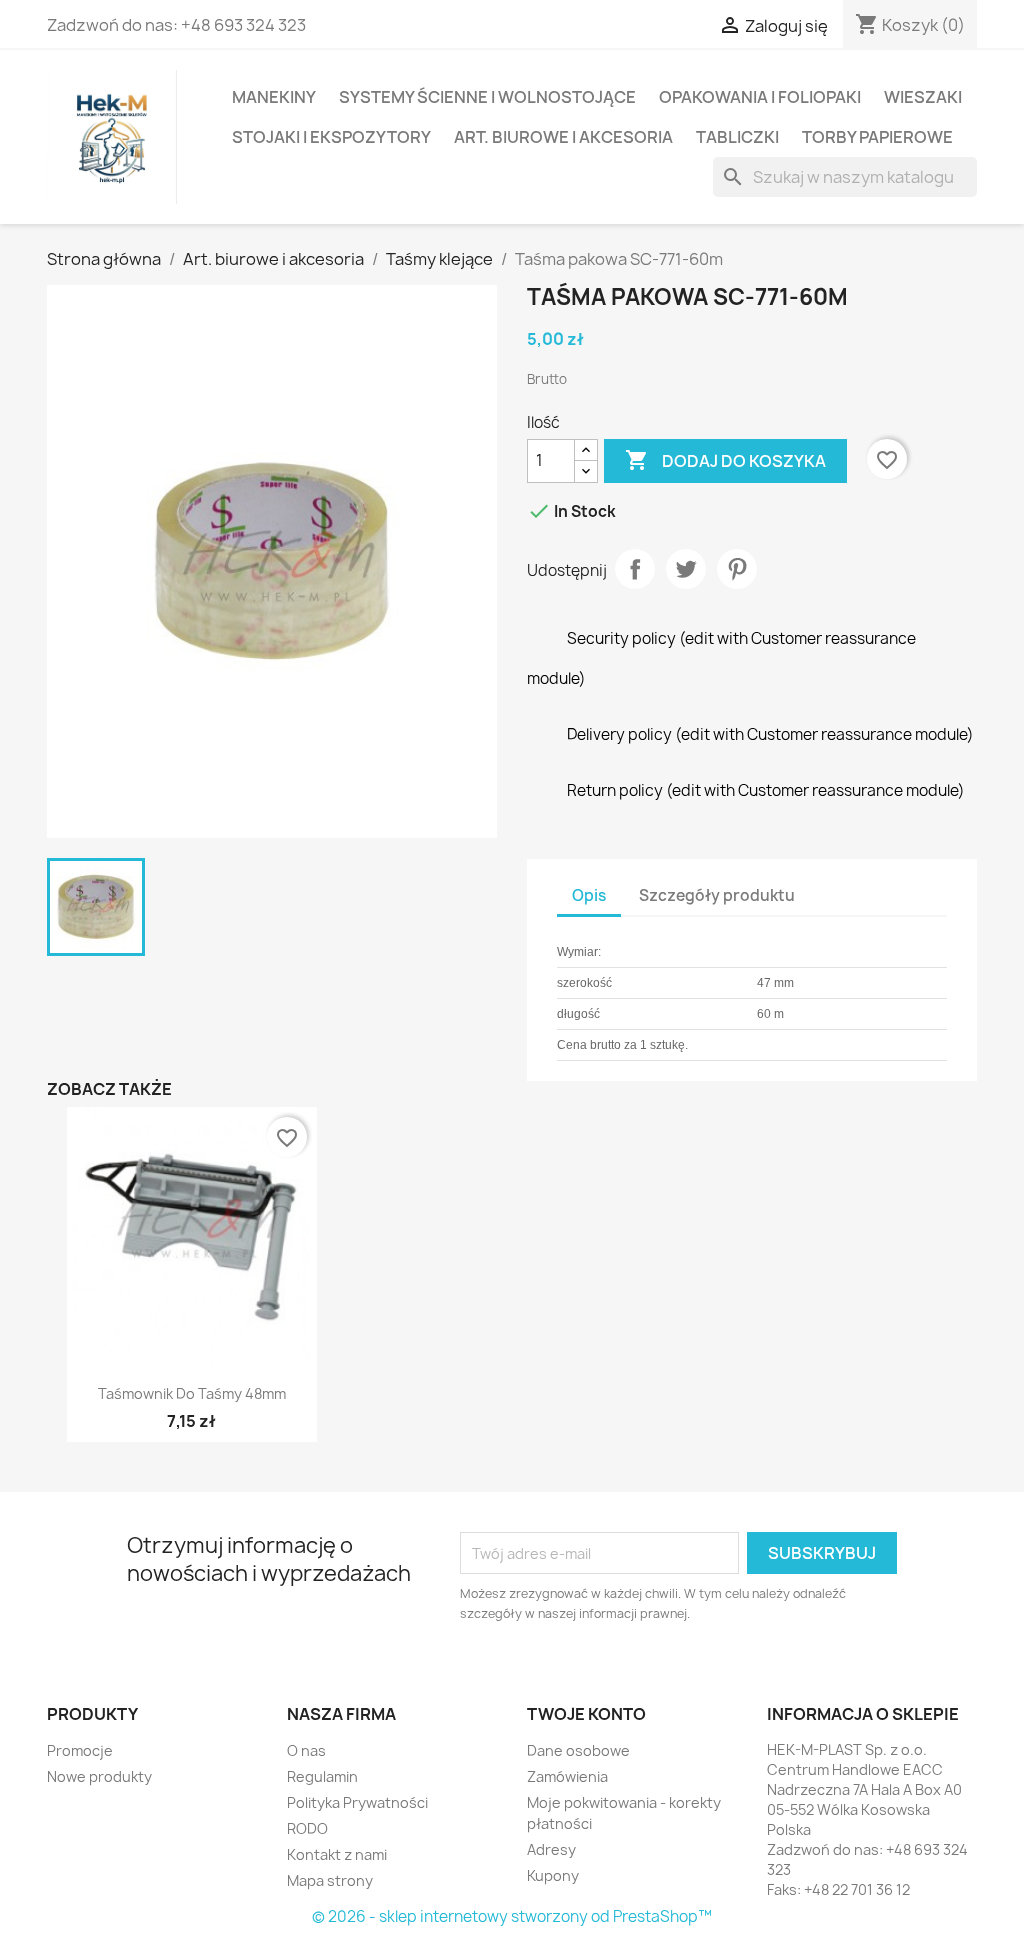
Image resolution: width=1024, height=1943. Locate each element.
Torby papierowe (877, 137)
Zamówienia (567, 1776)
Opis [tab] (589, 895)
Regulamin (322, 1776)
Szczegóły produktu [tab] (717, 895)
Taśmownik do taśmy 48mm (192, 1393)
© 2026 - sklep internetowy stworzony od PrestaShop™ (512, 1916)
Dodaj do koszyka (725, 460)
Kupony (553, 1875)
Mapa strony (330, 1880)
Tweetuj (686, 569)
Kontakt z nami (337, 1854)
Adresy (551, 1849)
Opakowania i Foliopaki (760, 97)
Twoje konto (586, 1714)
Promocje (80, 1750)
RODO (307, 1828)
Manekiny (274, 97)
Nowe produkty (99, 1776)
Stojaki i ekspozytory (331, 137)
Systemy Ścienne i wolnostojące (487, 97)
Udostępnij (635, 569)
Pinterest (737, 569)
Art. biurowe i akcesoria (563, 137)
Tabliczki (737, 137)
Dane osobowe (578, 1750)
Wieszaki (923, 97)
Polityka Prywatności (357, 1802)
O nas (306, 1750)
